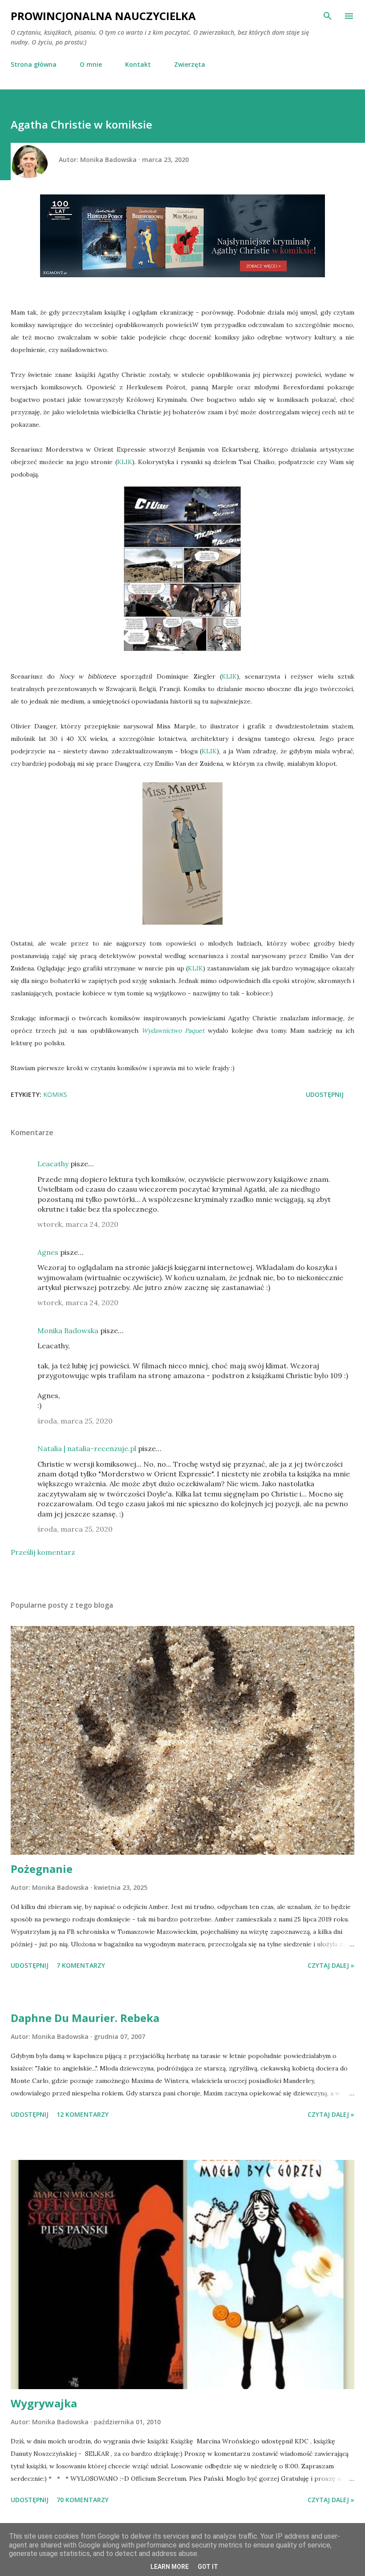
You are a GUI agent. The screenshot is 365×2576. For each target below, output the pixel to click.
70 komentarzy (83, 2500)
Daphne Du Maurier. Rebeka (85, 2018)
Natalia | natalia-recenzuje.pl (87, 1448)
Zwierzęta (190, 64)
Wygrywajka (44, 2403)
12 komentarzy (83, 2114)
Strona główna (34, 64)
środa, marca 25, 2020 (75, 1421)
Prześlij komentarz (43, 1552)
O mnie (91, 64)
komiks (55, 1094)
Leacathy (53, 1164)
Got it (208, 2567)
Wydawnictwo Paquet (173, 1031)
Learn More (170, 2567)
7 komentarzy (81, 1965)
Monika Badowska (68, 1330)
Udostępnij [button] (325, 1094)
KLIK (125, 462)
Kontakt (138, 64)
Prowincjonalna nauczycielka (103, 16)
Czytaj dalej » (331, 1965)
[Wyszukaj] (328, 16)
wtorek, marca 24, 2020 (78, 1224)
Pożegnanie (42, 1869)
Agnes (48, 1252)
